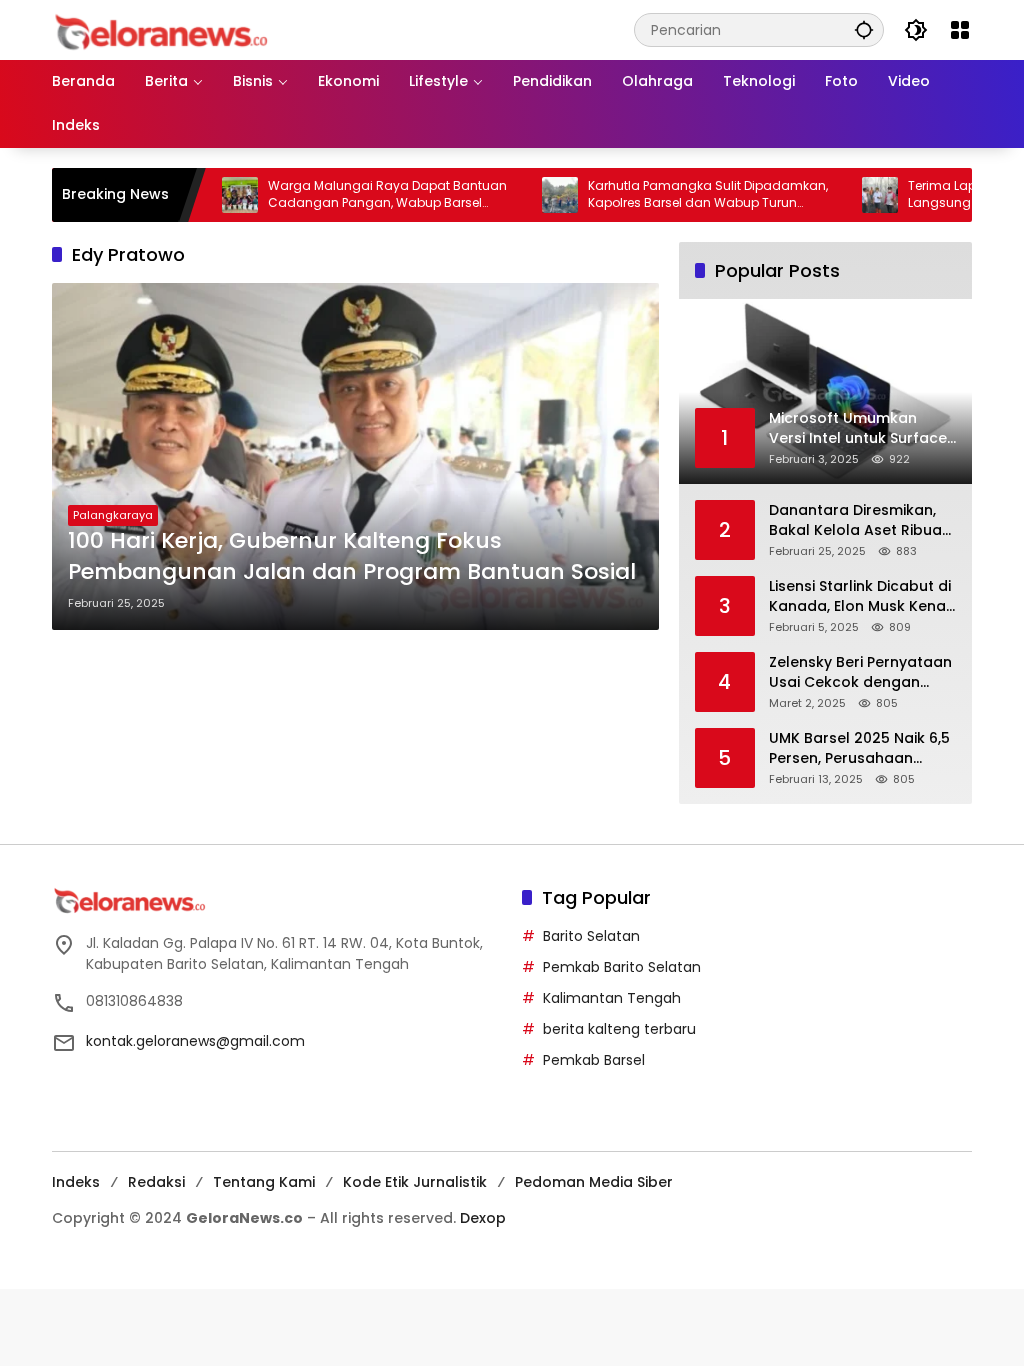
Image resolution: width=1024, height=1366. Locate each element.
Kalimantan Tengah (612, 998)
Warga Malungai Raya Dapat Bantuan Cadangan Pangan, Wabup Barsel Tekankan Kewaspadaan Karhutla (353, 195)
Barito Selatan (591, 936)
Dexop (483, 1218)
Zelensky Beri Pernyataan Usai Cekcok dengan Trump (860, 672)
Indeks (76, 1182)
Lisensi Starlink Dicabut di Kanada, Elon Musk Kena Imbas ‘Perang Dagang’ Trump (860, 596)
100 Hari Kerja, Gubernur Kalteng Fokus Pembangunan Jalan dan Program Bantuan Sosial (352, 556)
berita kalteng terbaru (619, 1029)
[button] (864, 29)
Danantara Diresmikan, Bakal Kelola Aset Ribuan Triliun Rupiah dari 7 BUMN (860, 520)
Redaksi (156, 1182)
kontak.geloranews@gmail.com (195, 1041)
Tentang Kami (264, 1182)
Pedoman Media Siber (594, 1182)
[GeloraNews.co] (164, 32)
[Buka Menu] (960, 30)
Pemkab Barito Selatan (622, 967)
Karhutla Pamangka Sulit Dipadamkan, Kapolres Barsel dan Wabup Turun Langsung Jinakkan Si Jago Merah (674, 195)
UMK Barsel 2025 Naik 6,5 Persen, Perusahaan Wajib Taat (859, 748)
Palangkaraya (113, 515)
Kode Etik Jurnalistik (415, 1182)
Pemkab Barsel (594, 1060)
